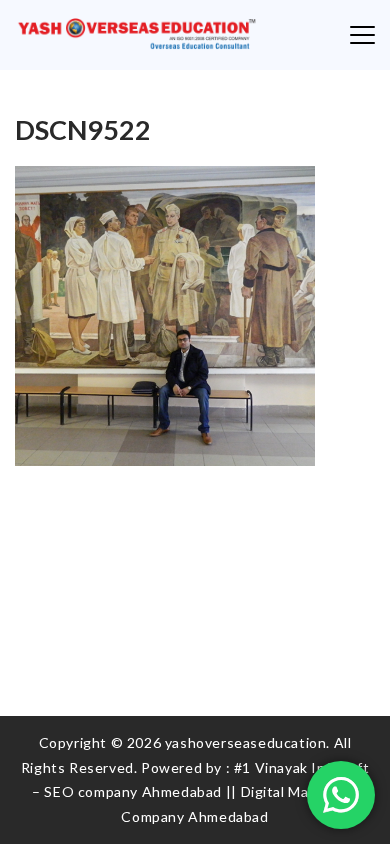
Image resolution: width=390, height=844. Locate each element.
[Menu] (362, 35)
